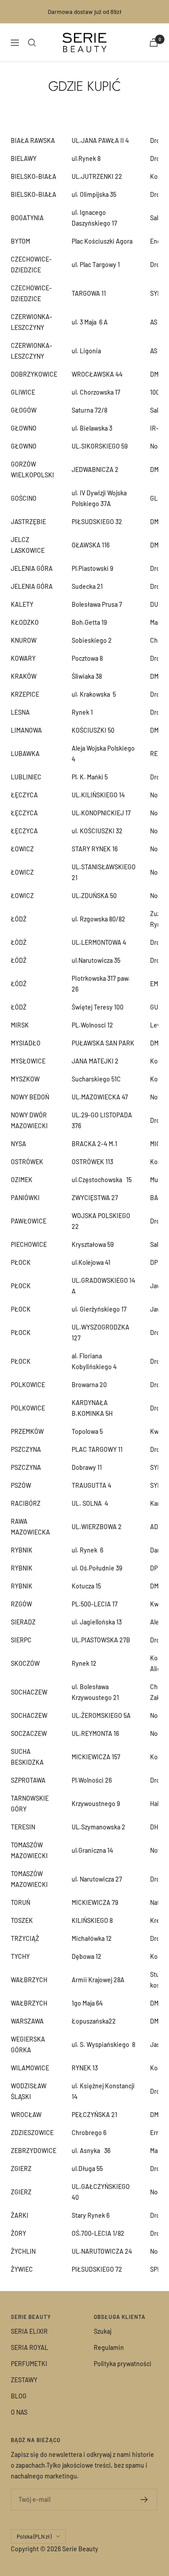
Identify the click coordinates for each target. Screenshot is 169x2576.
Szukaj (103, 2331)
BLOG (19, 2396)
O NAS (19, 2412)
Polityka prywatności (123, 2364)
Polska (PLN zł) (34, 2536)
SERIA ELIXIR (29, 2331)
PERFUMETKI (29, 2364)
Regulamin (109, 2347)
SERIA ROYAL (30, 2347)
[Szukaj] (32, 43)
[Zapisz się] (144, 2500)
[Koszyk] (154, 42)
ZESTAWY (24, 2380)
